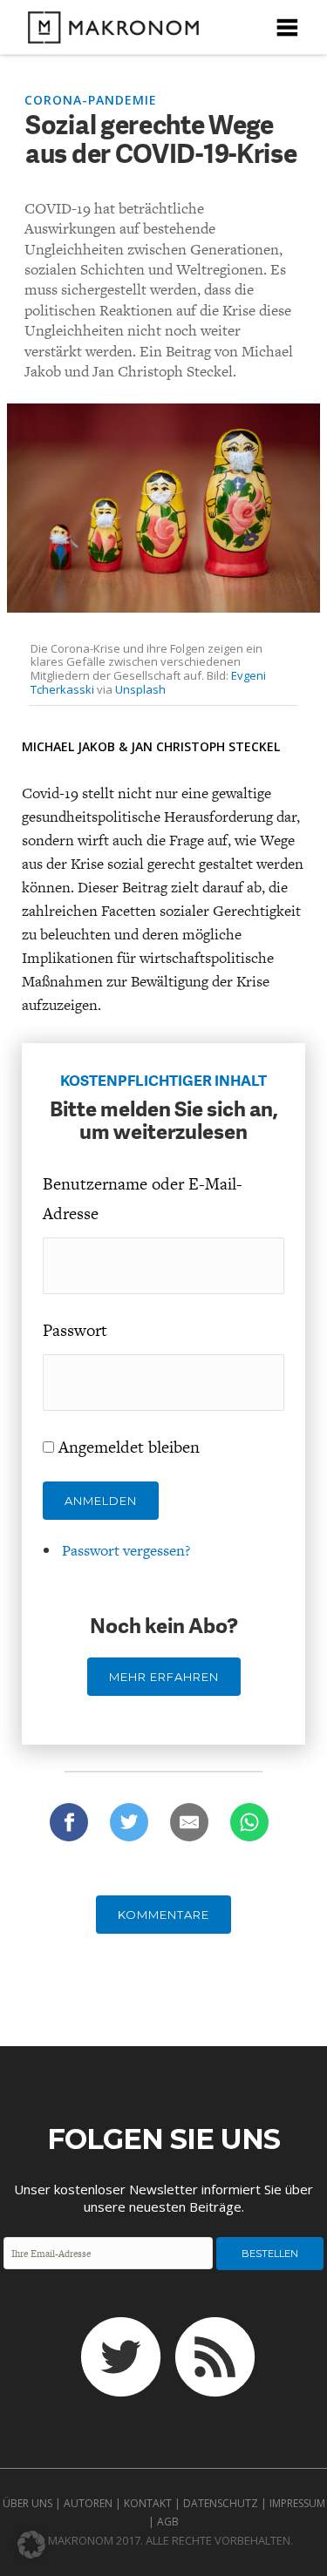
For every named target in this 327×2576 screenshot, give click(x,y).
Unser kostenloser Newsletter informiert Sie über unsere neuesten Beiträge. (163, 2198)
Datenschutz (221, 2503)
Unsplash (140, 689)
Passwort (75, 1330)
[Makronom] (108, 33)
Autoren (88, 2503)
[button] (31, 2545)
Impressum (297, 2503)
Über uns (27, 2503)
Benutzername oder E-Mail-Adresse (143, 1199)
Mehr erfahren (164, 1677)
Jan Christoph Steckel (205, 746)
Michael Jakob (68, 746)
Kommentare (163, 1915)
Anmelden (101, 1501)
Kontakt (148, 2503)
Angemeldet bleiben (129, 1447)
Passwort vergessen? (126, 1550)
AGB (168, 2522)
